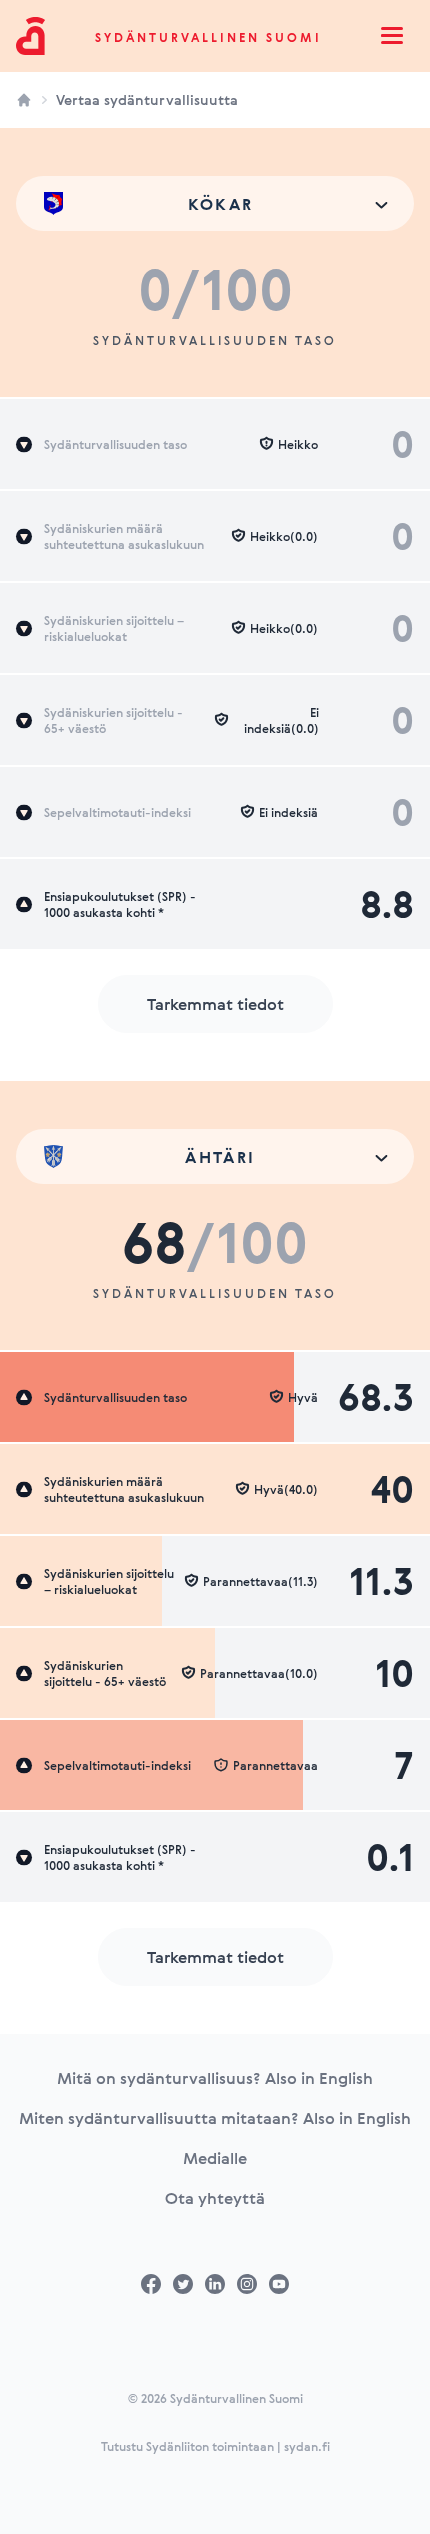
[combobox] (215, 203)
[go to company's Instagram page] (247, 2284)
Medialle (215, 2158)
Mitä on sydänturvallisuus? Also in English (215, 2078)
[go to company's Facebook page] (151, 2284)
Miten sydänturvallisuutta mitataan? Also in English (215, 2118)
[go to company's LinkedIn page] (215, 2284)
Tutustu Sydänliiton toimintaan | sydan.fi (215, 2446)
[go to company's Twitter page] (183, 2284)
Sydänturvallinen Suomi (208, 37)
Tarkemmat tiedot (215, 1004)
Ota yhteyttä (215, 2198)
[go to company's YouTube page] (279, 2284)
